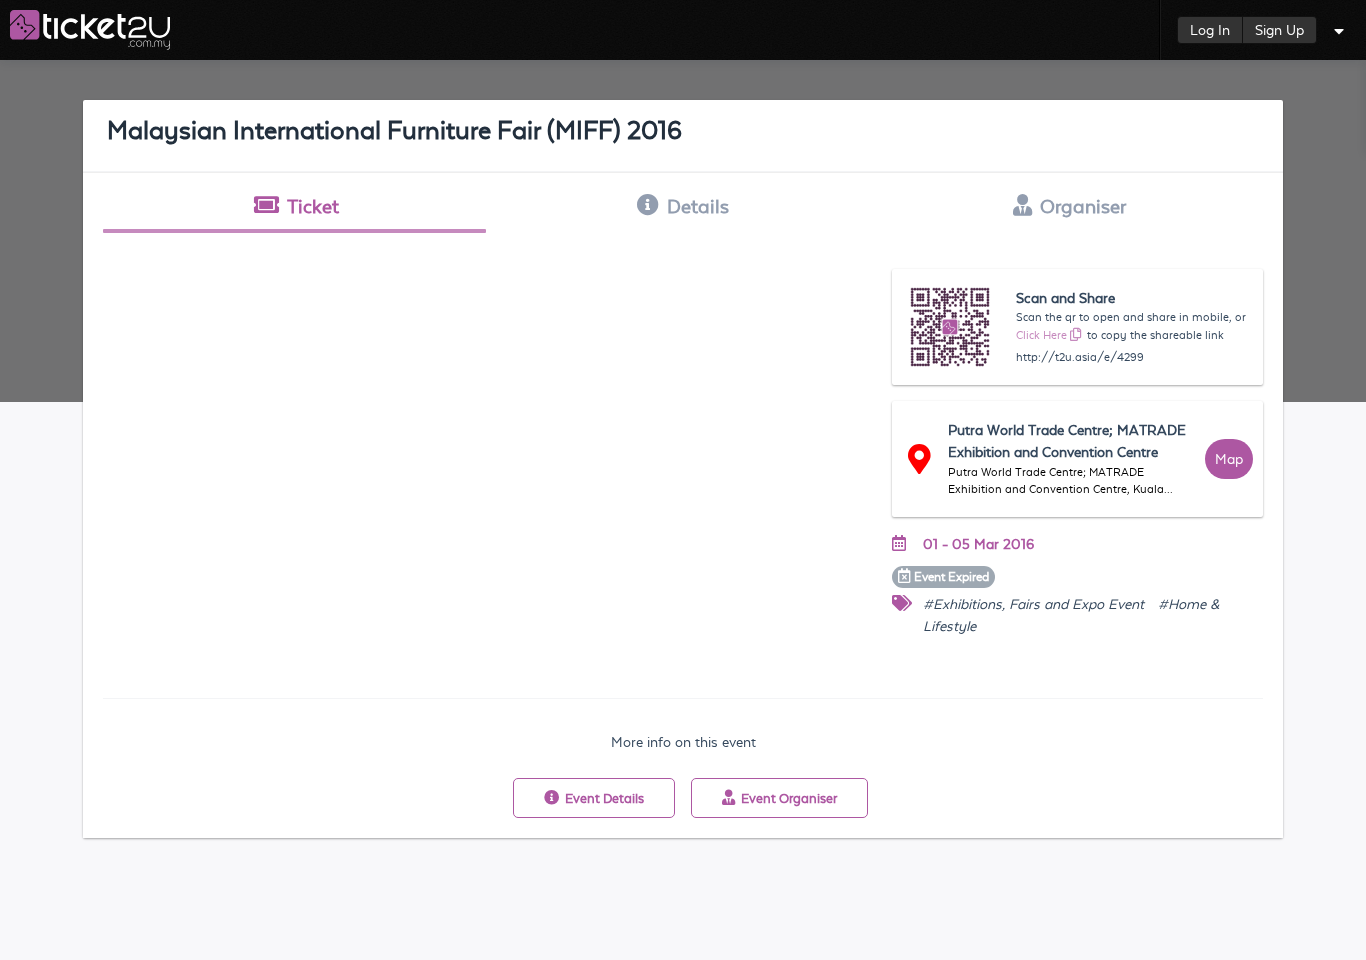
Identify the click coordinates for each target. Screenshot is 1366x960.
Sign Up (1279, 30)
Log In (1210, 30)
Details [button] (698, 206)
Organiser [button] (1083, 206)
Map (1229, 459)
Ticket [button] (313, 206)
